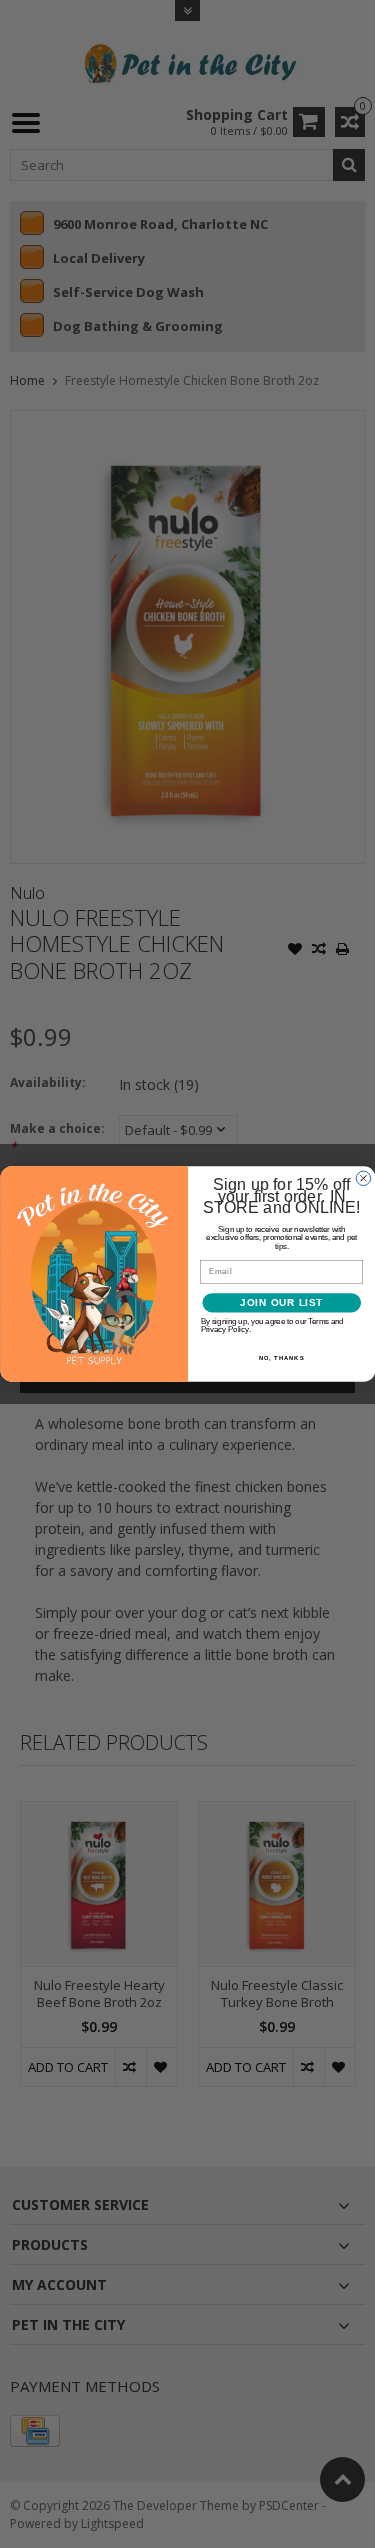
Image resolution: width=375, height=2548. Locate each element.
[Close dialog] (363, 1178)
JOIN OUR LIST (281, 1303)
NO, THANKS (281, 1357)
